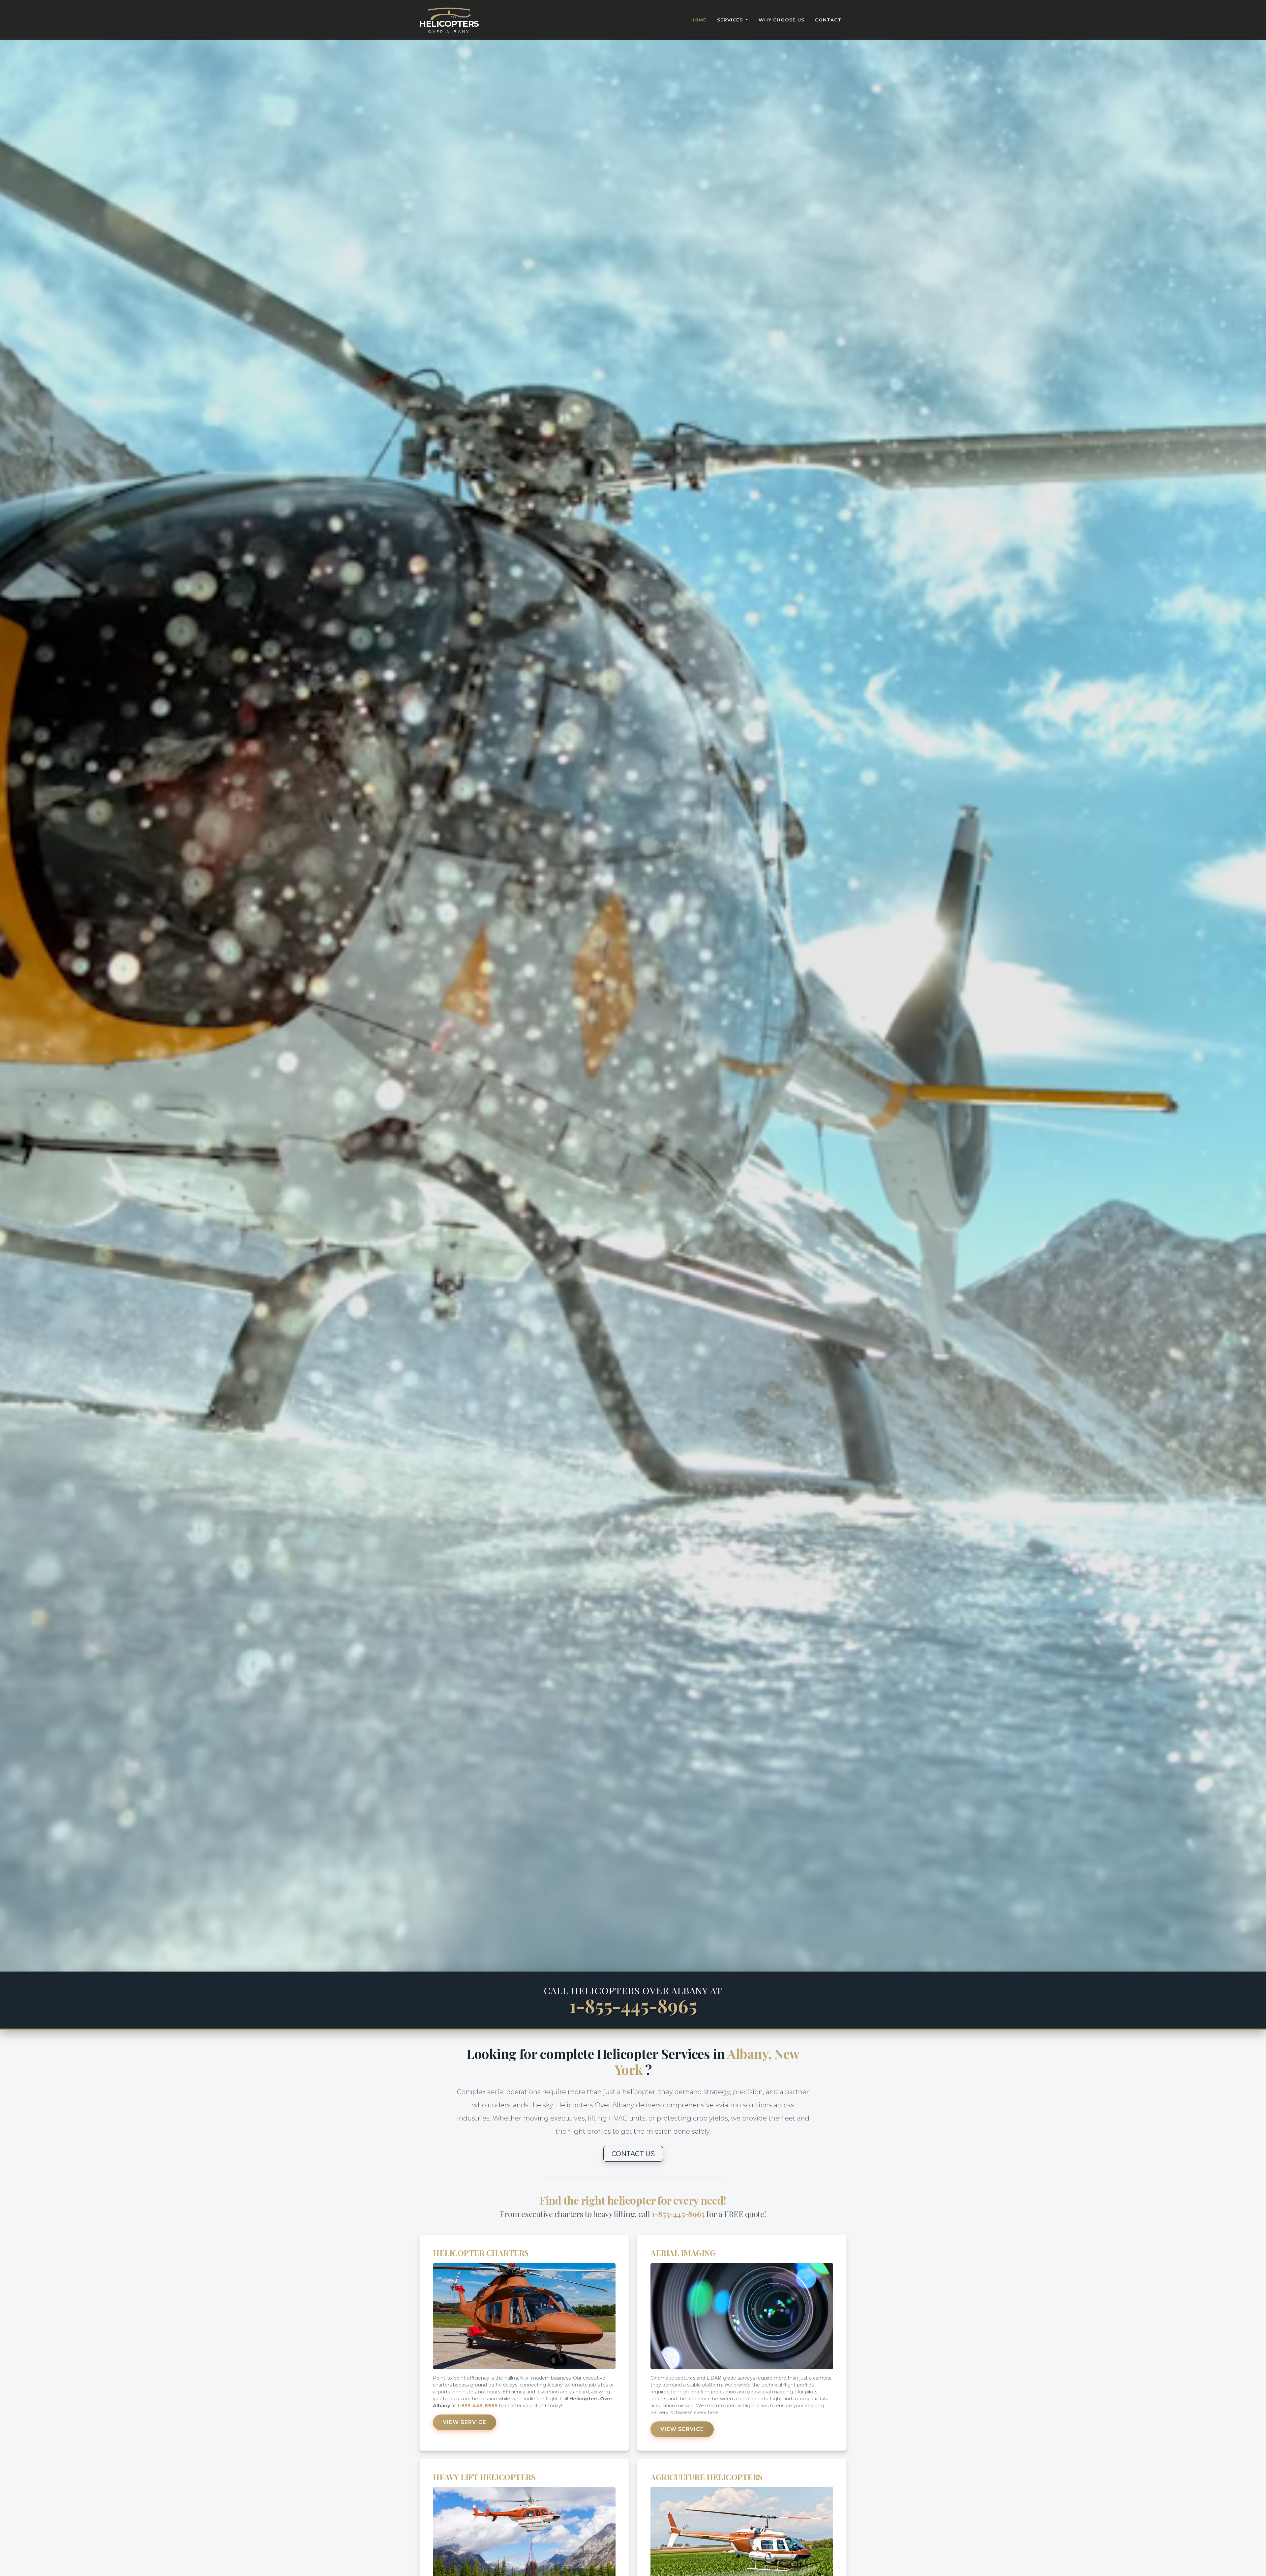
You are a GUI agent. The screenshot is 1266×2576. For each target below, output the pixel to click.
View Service (465, 2422)
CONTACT (828, 20)
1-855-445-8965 (633, 2005)
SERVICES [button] (731, 20)
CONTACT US (633, 2154)
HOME (698, 20)
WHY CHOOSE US (782, 20)
